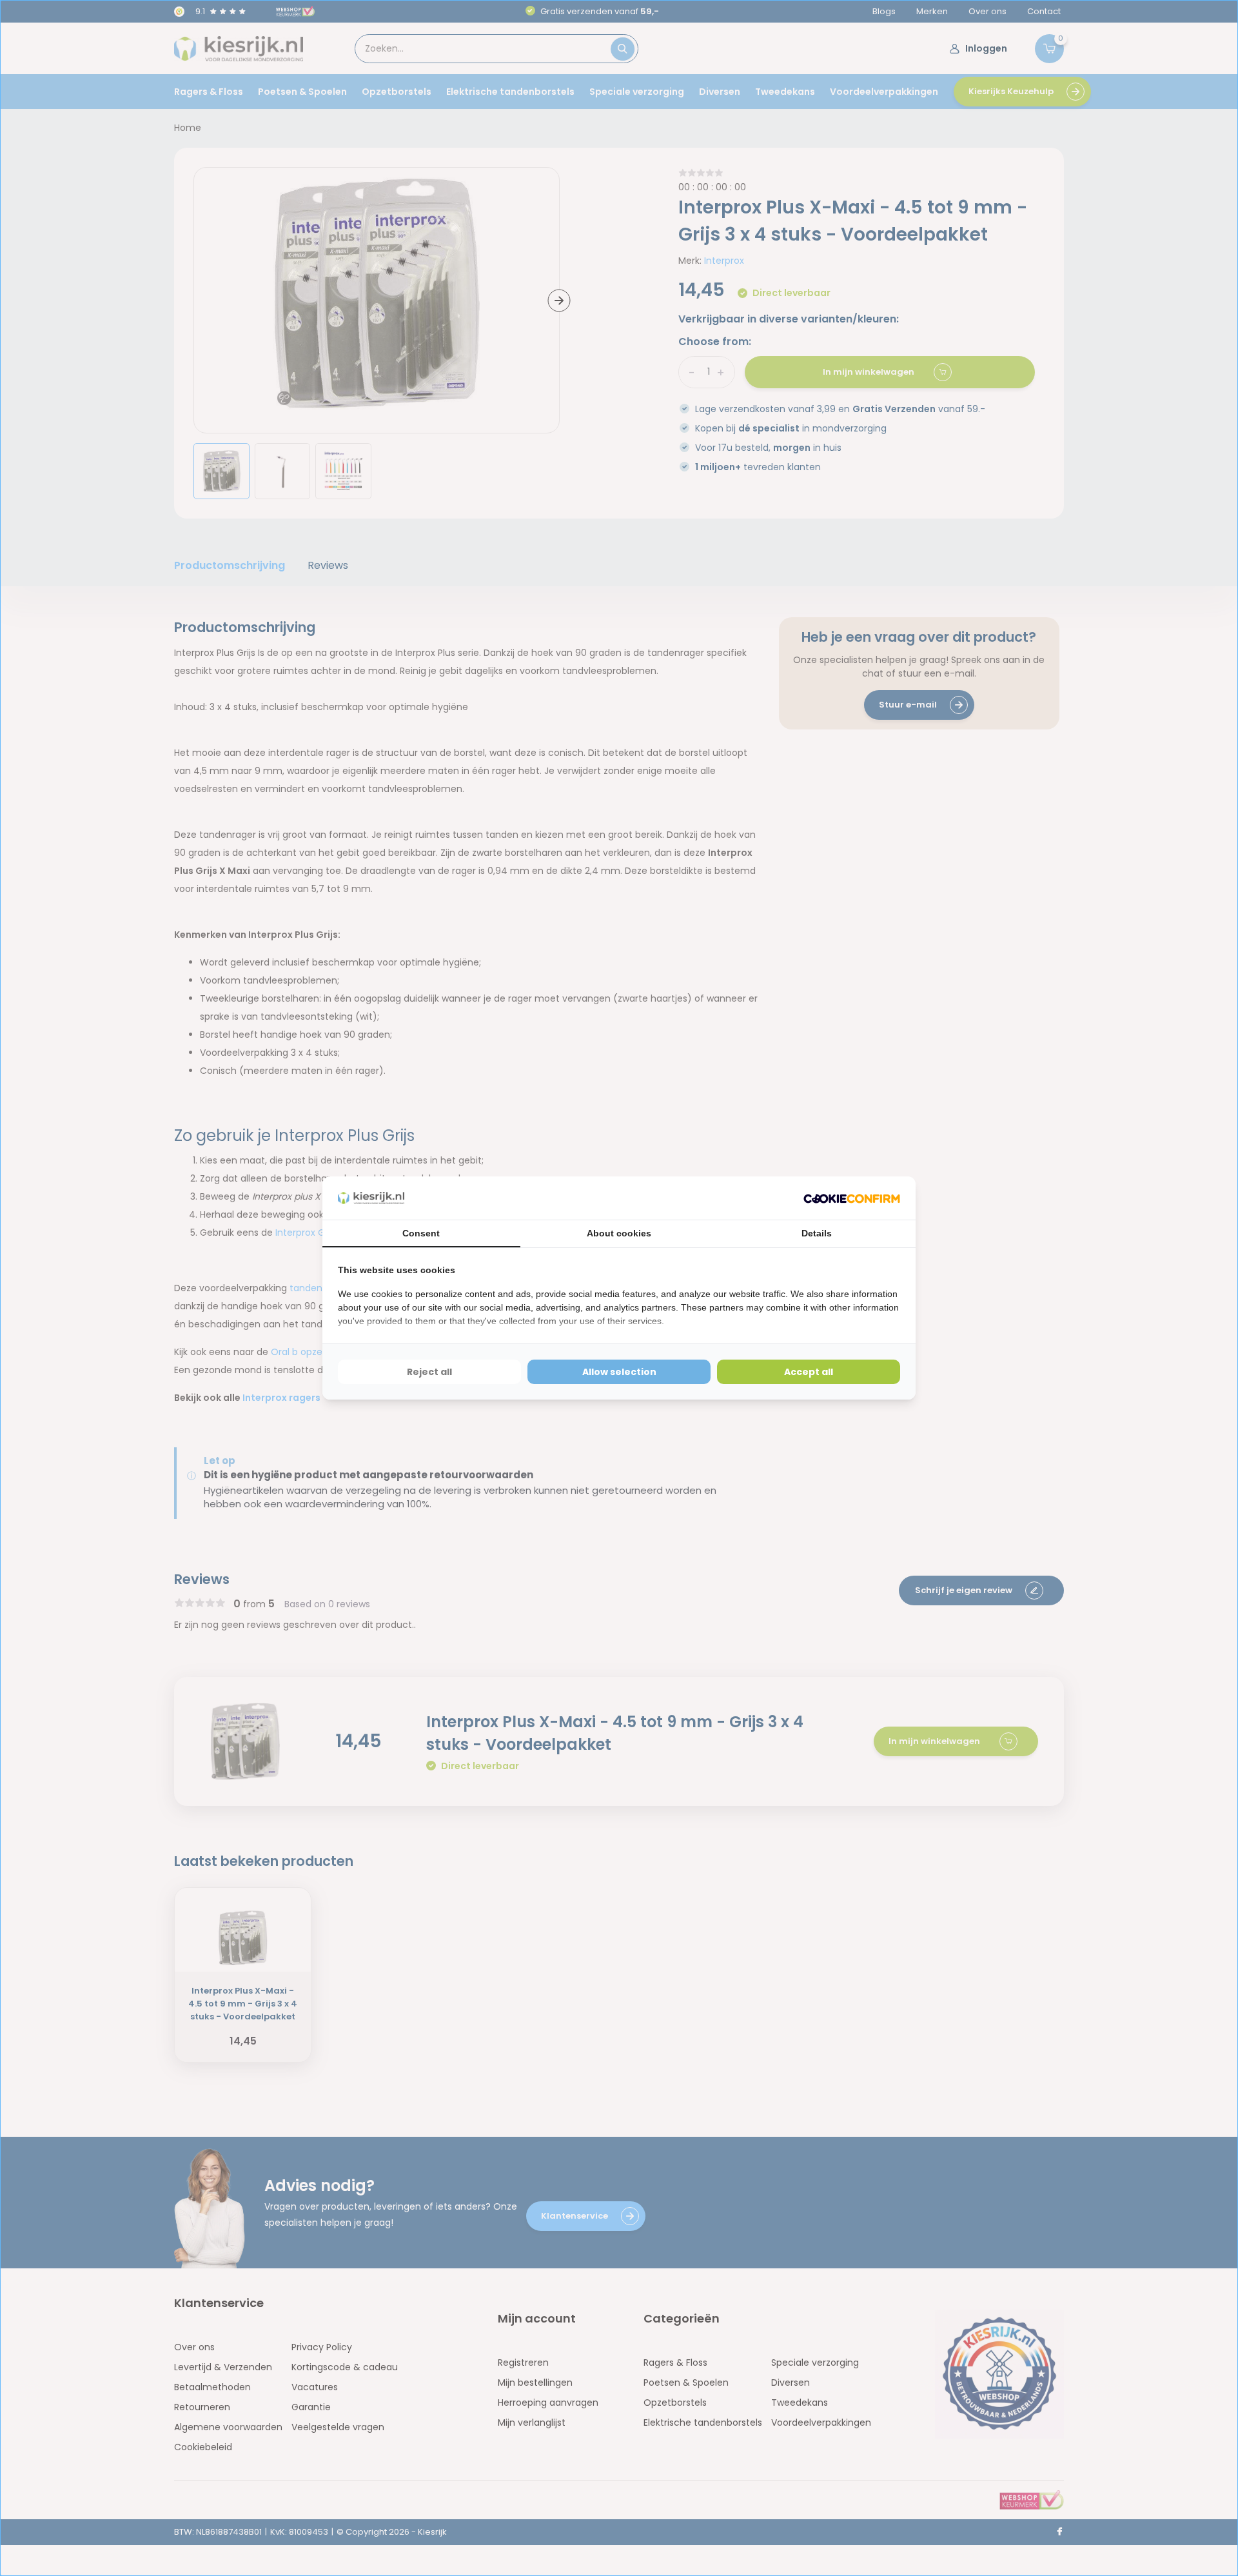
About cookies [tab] (619, 1233)
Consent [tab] (421, 1233)
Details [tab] (817, 1233)
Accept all (809, 1372)
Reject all (429, 1372)
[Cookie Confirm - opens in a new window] (852, 1198)
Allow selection (619, 1372)
